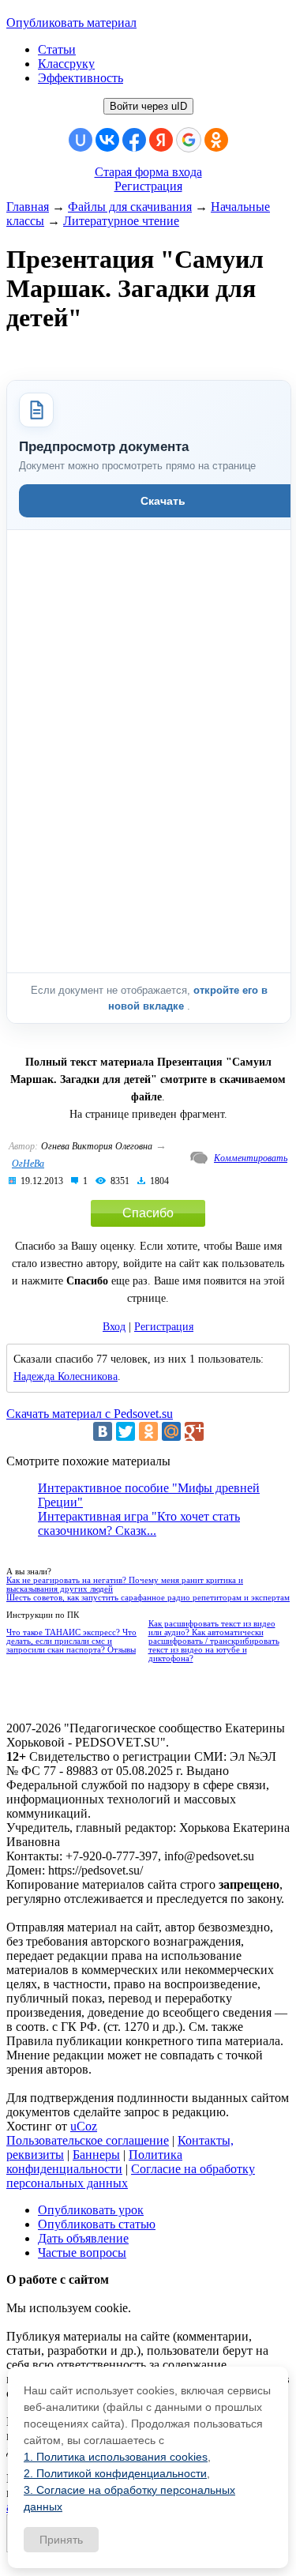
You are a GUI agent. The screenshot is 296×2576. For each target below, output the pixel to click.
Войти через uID (148, 106)
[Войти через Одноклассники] (216, 140)
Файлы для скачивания (130, 207)
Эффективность (81, 78)
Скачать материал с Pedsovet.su (90, 1414)
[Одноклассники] (148, 1431)
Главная (28, 207)
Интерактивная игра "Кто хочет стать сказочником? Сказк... (139, 1523)
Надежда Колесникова (66, 1376)
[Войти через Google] (189, 140)
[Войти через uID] (81, 140)
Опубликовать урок (91, 2210)
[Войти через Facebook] (134, 140)
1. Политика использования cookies (116, 2457)
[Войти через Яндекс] (161, 140)
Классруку (66, 64)
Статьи (57, 49)
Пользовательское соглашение (88, 2140)
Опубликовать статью (97, 2224)
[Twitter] (126, 1431)
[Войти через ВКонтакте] (107, 140)
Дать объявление (83, 2238)
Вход (114, 1327)
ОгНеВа (28, 1164)
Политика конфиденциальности (94, 2162)
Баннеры (96, 2155)
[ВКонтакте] (103, 1431)
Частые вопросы (82, 2253)
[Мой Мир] (171, 1431)
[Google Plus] (194, 1431)
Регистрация (148, 186)
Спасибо (148, 1213)
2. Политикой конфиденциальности (115, 2473)
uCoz (84, 2126)
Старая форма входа (148, 172)
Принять (61, 2540)
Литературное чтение (121, 221)
